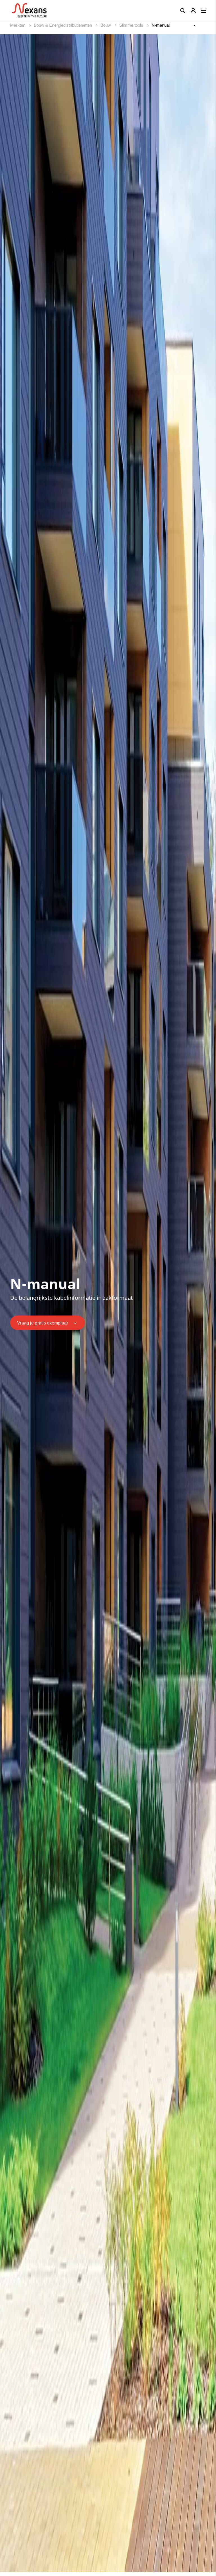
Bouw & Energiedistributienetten (63, 25)
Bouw (106, 25)
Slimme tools (132, 25)
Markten (18, 25)
